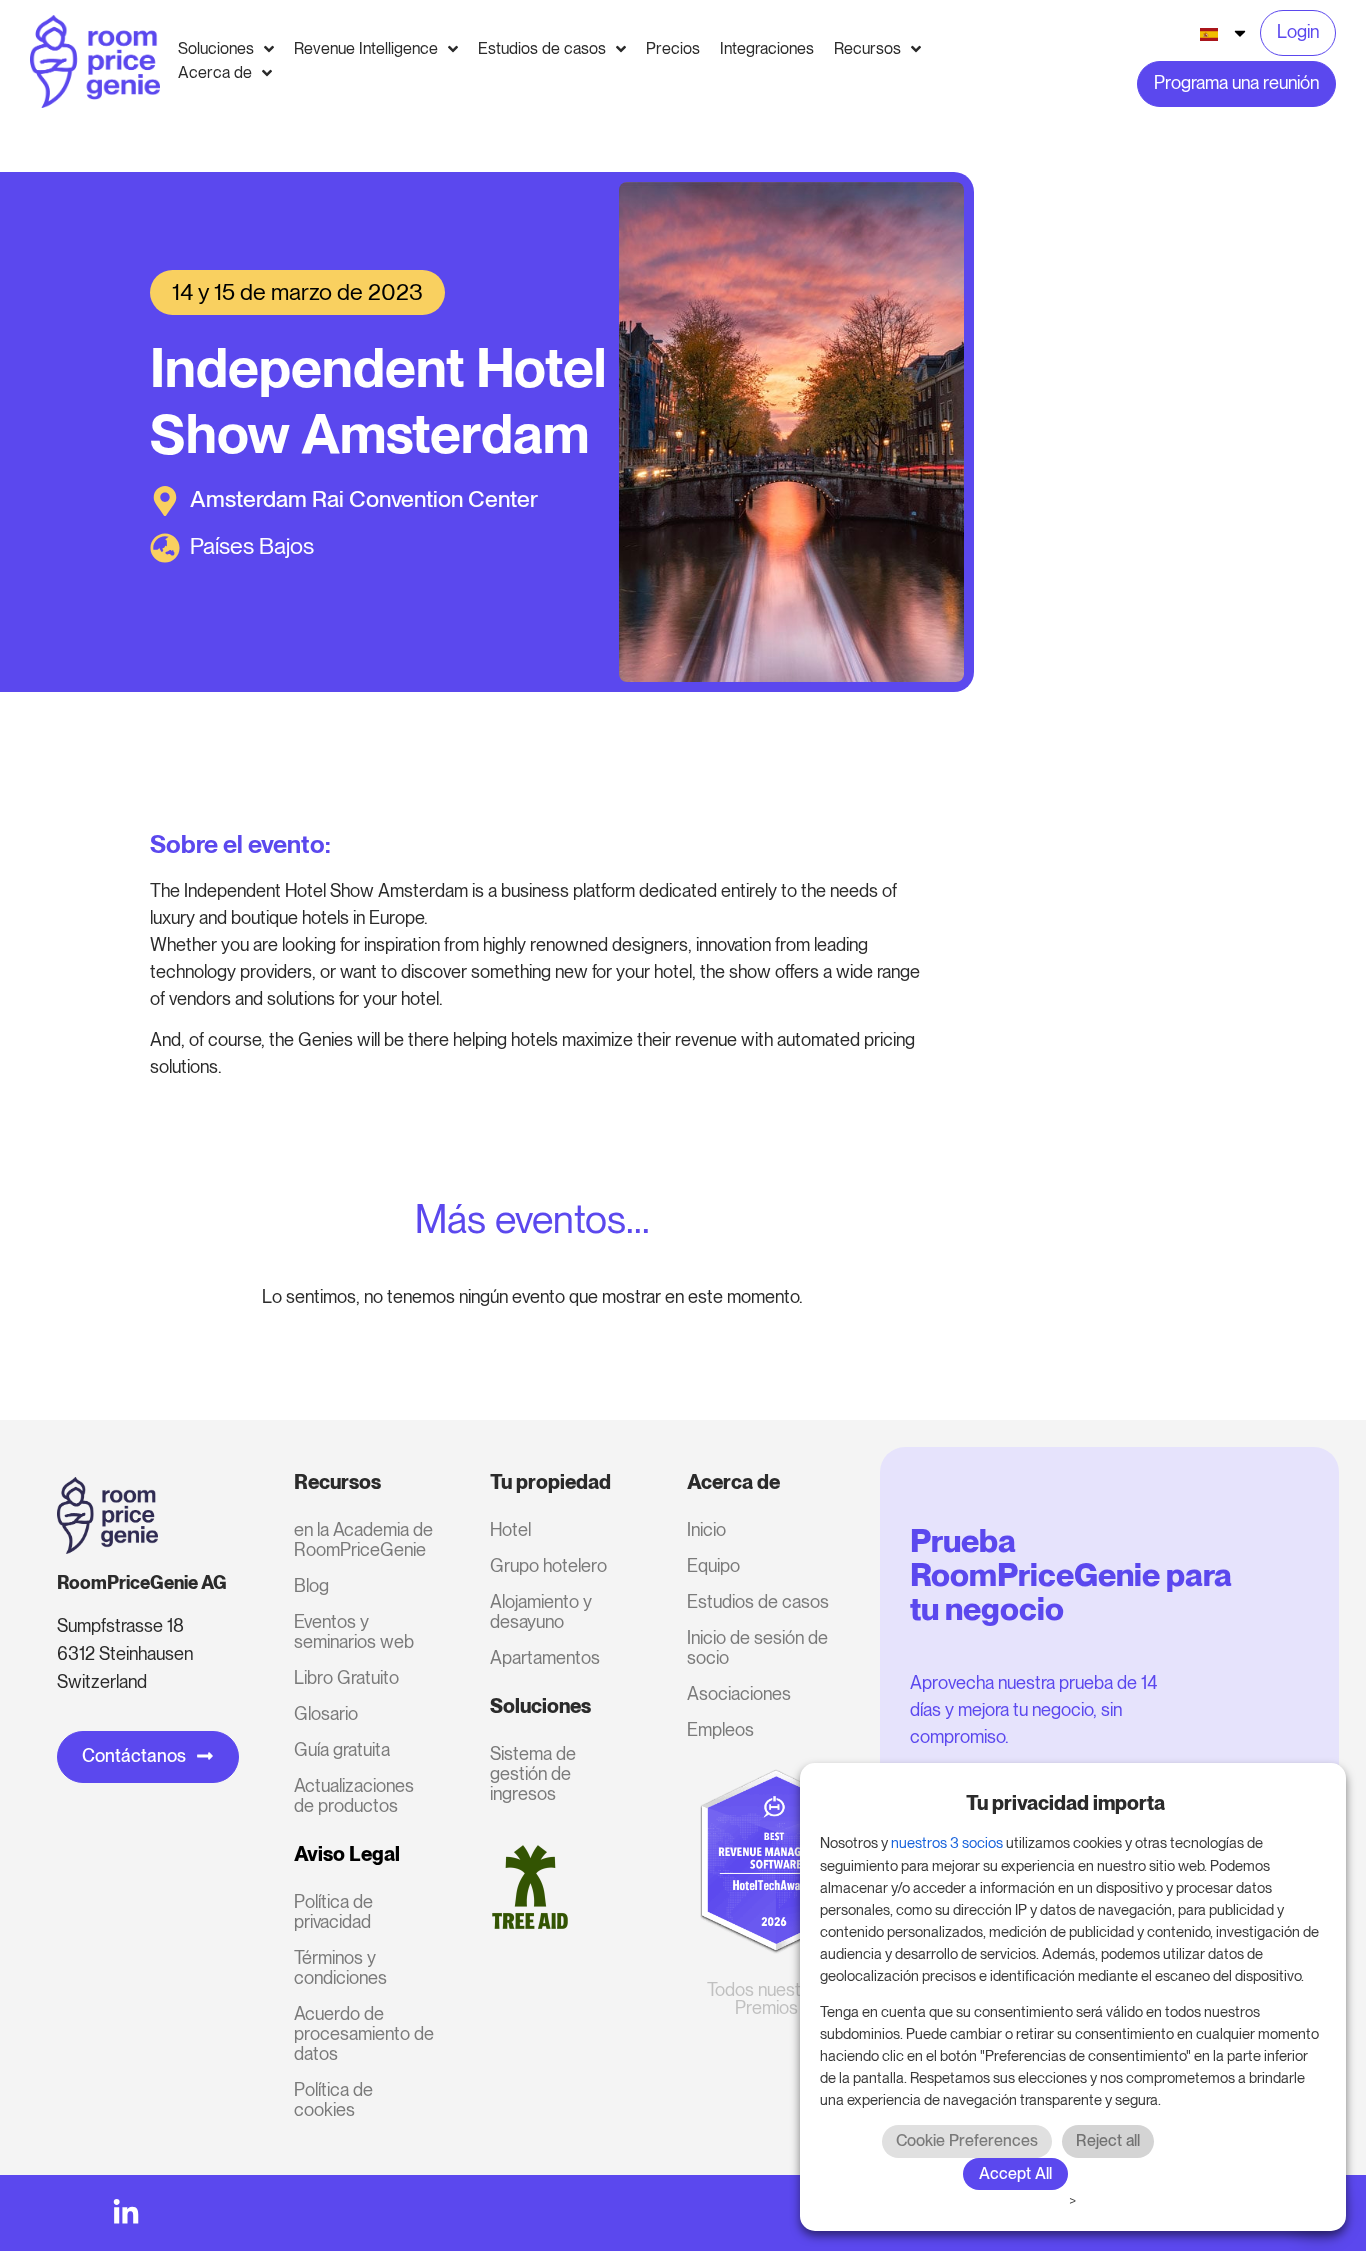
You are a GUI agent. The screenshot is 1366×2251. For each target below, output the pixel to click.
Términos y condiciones (340, 1967)
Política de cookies (333, 2099)
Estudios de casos (758, 1601)
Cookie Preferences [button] (967, 2140)
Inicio (706, 1529)
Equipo (713, 1565)
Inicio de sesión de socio (757, 1647)
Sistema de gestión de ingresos (533, 1773)
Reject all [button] (1108, 2140)
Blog (311, 1585)
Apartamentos (545, 1657)
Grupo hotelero (548, 1565)
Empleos (720, 1729)
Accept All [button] (1015, 2173)
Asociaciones (739, 1693)
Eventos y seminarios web (354, 1631)
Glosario (326, 1713)
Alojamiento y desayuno (541, 1611)
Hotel (510, 1529)
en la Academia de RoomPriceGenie (363, 1539)
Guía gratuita (342, 1749)
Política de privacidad (333, 1911)
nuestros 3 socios (947, 1843)
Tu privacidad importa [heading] (1065, 1803)
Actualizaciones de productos (354, 1795)
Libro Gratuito (346, 1677)
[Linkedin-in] (126, 2213)
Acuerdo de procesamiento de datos (364, 2033)
